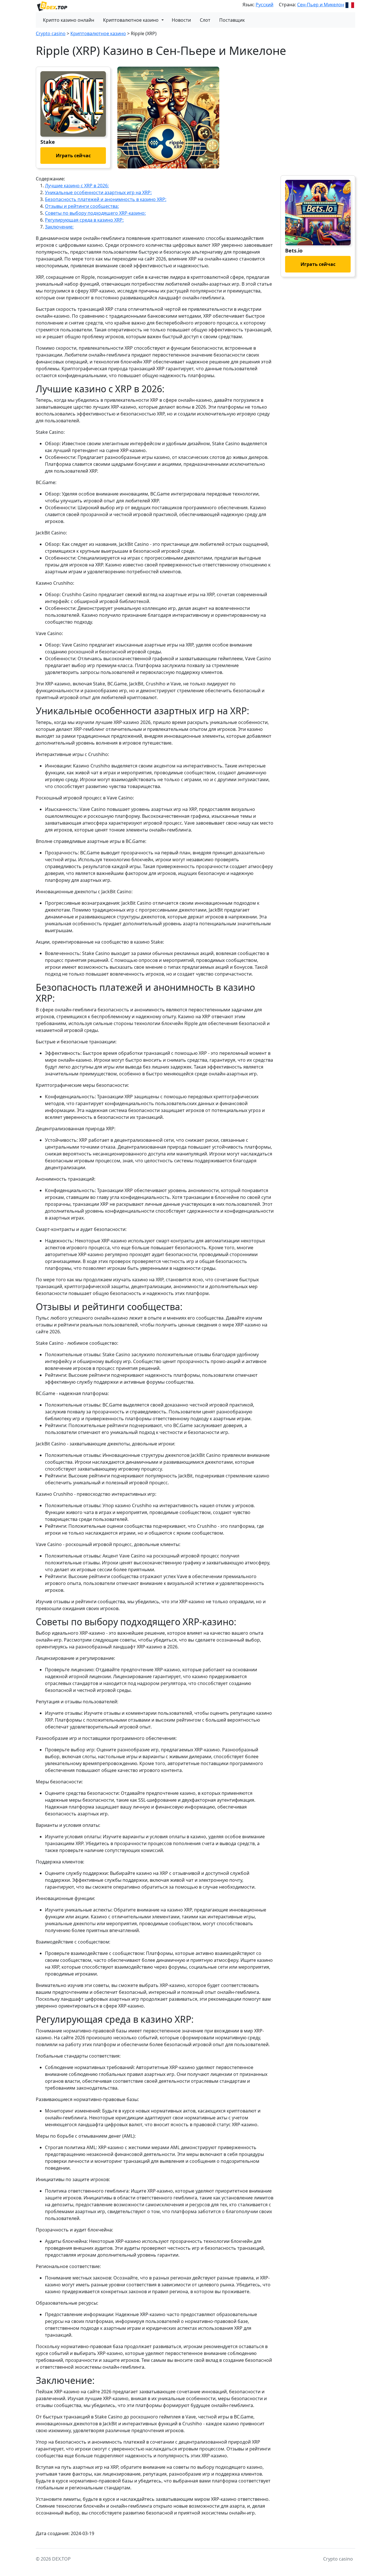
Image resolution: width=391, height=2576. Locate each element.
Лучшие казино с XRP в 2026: (77, 186)
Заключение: (59, 227)
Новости (181, 20)
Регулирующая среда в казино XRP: (84, 220)
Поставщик (232, 20)
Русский (264, 5)
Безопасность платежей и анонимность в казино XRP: (106, 199)
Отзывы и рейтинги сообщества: (82, 206)
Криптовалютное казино (131, 20)
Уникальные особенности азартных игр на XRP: (98, 192)
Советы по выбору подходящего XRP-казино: (95, 213)
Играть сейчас (73, 156)
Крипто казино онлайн (69, 20)
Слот (205, 20)
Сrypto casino (51, 33)
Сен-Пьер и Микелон (321, 5)
